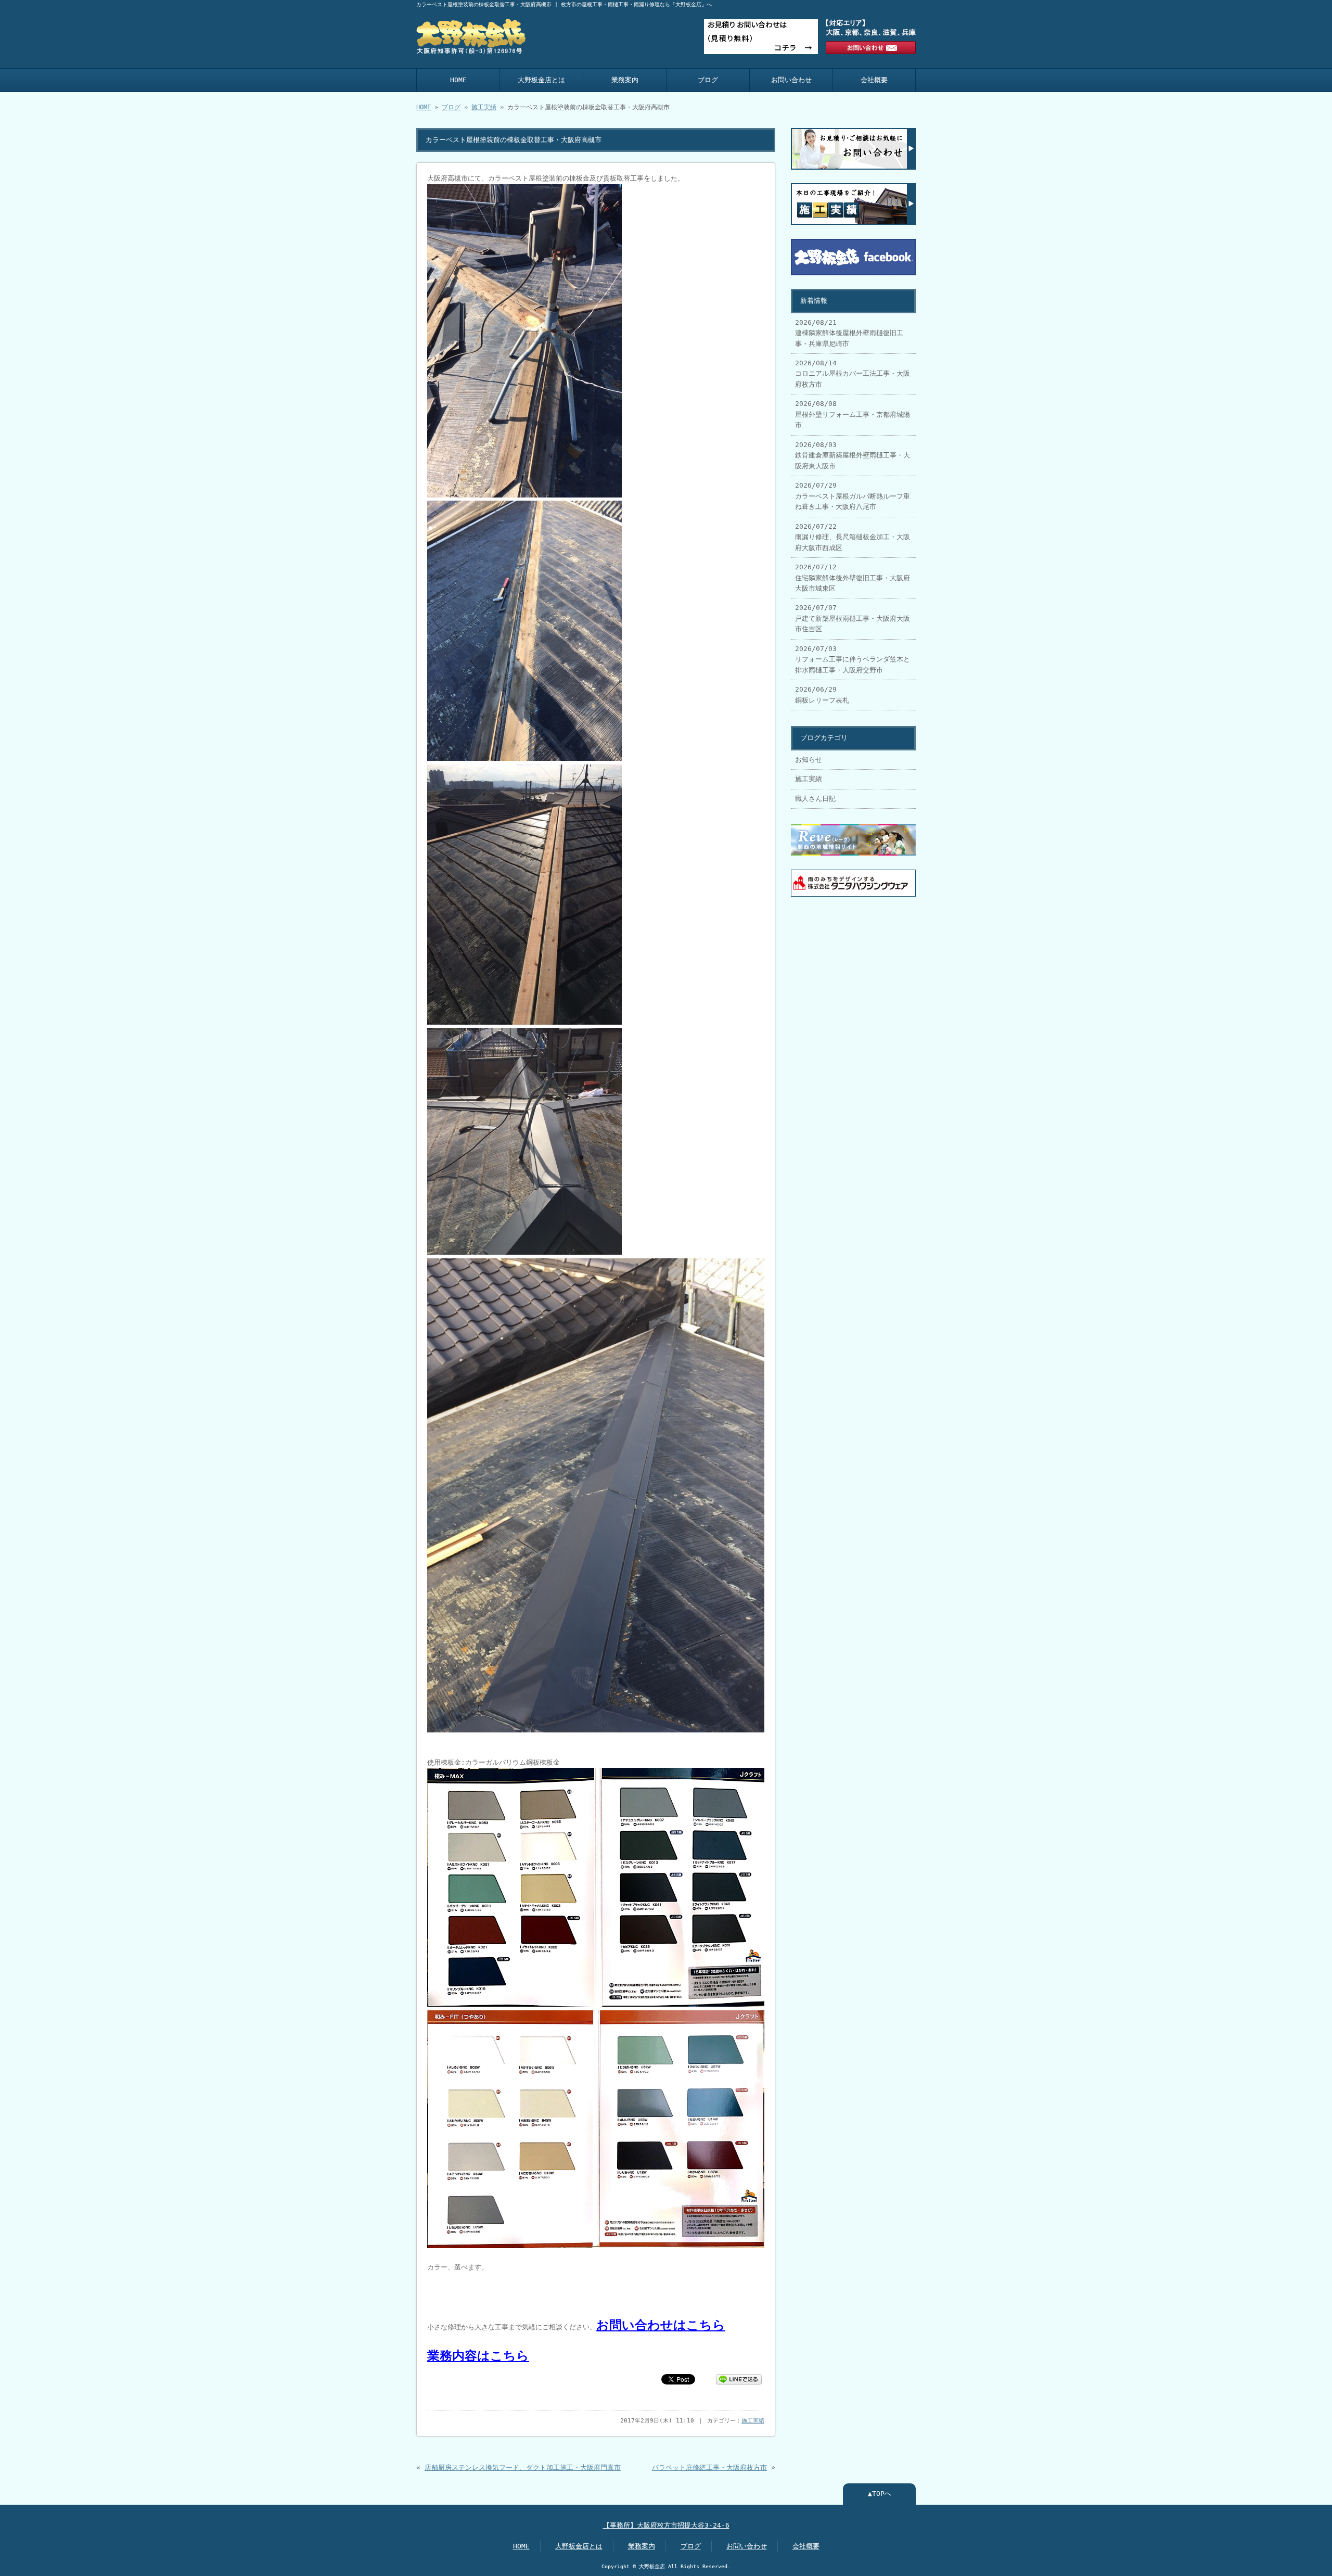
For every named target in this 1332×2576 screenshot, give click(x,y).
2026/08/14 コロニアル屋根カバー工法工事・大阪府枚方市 (853, 374)
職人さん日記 (815, 799)
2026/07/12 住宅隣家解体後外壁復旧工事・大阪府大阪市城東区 (853, 578)
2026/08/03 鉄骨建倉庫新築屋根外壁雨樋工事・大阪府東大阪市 (853, 455)
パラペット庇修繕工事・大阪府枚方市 (709, 2467)
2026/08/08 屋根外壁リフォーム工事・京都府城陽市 (853, 414)
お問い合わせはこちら (661, 2325)
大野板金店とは (541, 80)
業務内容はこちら (478, 2356)
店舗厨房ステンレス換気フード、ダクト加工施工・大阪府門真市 (523, 2467)
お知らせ (809, 760)
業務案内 (625, 80)
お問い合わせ (791, 80)
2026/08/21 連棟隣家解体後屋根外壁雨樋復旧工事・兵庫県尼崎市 (849, 333)
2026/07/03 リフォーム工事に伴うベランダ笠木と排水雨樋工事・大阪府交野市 (853, 659)
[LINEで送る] (739, 2379)
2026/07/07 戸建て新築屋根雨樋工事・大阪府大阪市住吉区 (853, 618)
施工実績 (484, 107)
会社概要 (874, 80)
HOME (458, 80)
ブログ (708, 80)
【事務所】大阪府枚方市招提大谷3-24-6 (666, 2525)
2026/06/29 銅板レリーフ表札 (822, 694)
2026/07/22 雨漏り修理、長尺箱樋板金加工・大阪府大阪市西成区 (853, 537)
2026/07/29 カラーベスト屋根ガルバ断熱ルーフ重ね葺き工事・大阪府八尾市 (853, 496)
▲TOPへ (880, 2494)
